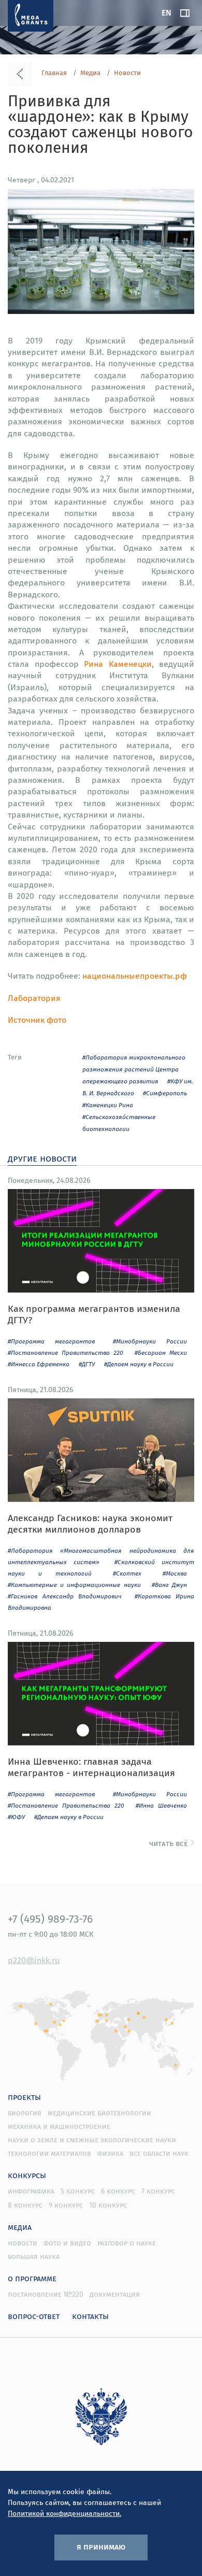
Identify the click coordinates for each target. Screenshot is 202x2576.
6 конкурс (118, 2191)
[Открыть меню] (185, 13)
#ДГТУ (87, 1364)
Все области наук (159, 2153)
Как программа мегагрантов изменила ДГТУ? (94, 1314)
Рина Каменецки (118, 664)
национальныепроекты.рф (135, 976)
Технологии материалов (49, 2153)
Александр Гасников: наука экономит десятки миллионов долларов (90, 1523)
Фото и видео (67, 2243)
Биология (25, 2113)
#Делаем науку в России (139, 1364)
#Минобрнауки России (150, 1341)
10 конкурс (108, 2205)
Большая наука (34, 2256)
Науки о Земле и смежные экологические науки (92, 2140)
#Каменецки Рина (108, 1105)
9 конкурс (66, 2205)
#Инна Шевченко (161, 1805)
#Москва (175, 1573)
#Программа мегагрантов (51, 1341)
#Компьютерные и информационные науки (74, 1585)
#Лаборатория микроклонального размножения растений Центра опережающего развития (134, 1069)
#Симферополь (165, 1093)
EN (167, 12)
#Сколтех (127, 1573)
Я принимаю (101, 2546)
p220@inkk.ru (34, 1960)
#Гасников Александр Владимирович (65, 1596)
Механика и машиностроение (59, 2126)
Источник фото (37, 1020)
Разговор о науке (127, 2243)
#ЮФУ (16, 1817)
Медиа (90, 73)
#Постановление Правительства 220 (66, 1353)
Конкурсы (27, 2175)
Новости (127, 73)
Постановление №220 (46, 2294)
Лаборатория (34, 998)
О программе (32, 2278)
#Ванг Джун (169, 1585)
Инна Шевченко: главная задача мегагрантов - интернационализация (91, 1767)
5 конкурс (78, 2191)
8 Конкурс (25, 2205)
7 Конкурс (158, 2191)
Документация (115, 2294)
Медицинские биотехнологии (99, 2113)
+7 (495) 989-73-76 (50, 1919)
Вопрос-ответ (34, 2316)
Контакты (90, 2316)
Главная (54, 73)
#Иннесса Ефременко (39, 1364)
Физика (110, 2153)
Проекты (24, 2097)
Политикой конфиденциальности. (64, 2513)
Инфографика (31, 2191)
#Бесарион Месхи (161, 1353)
